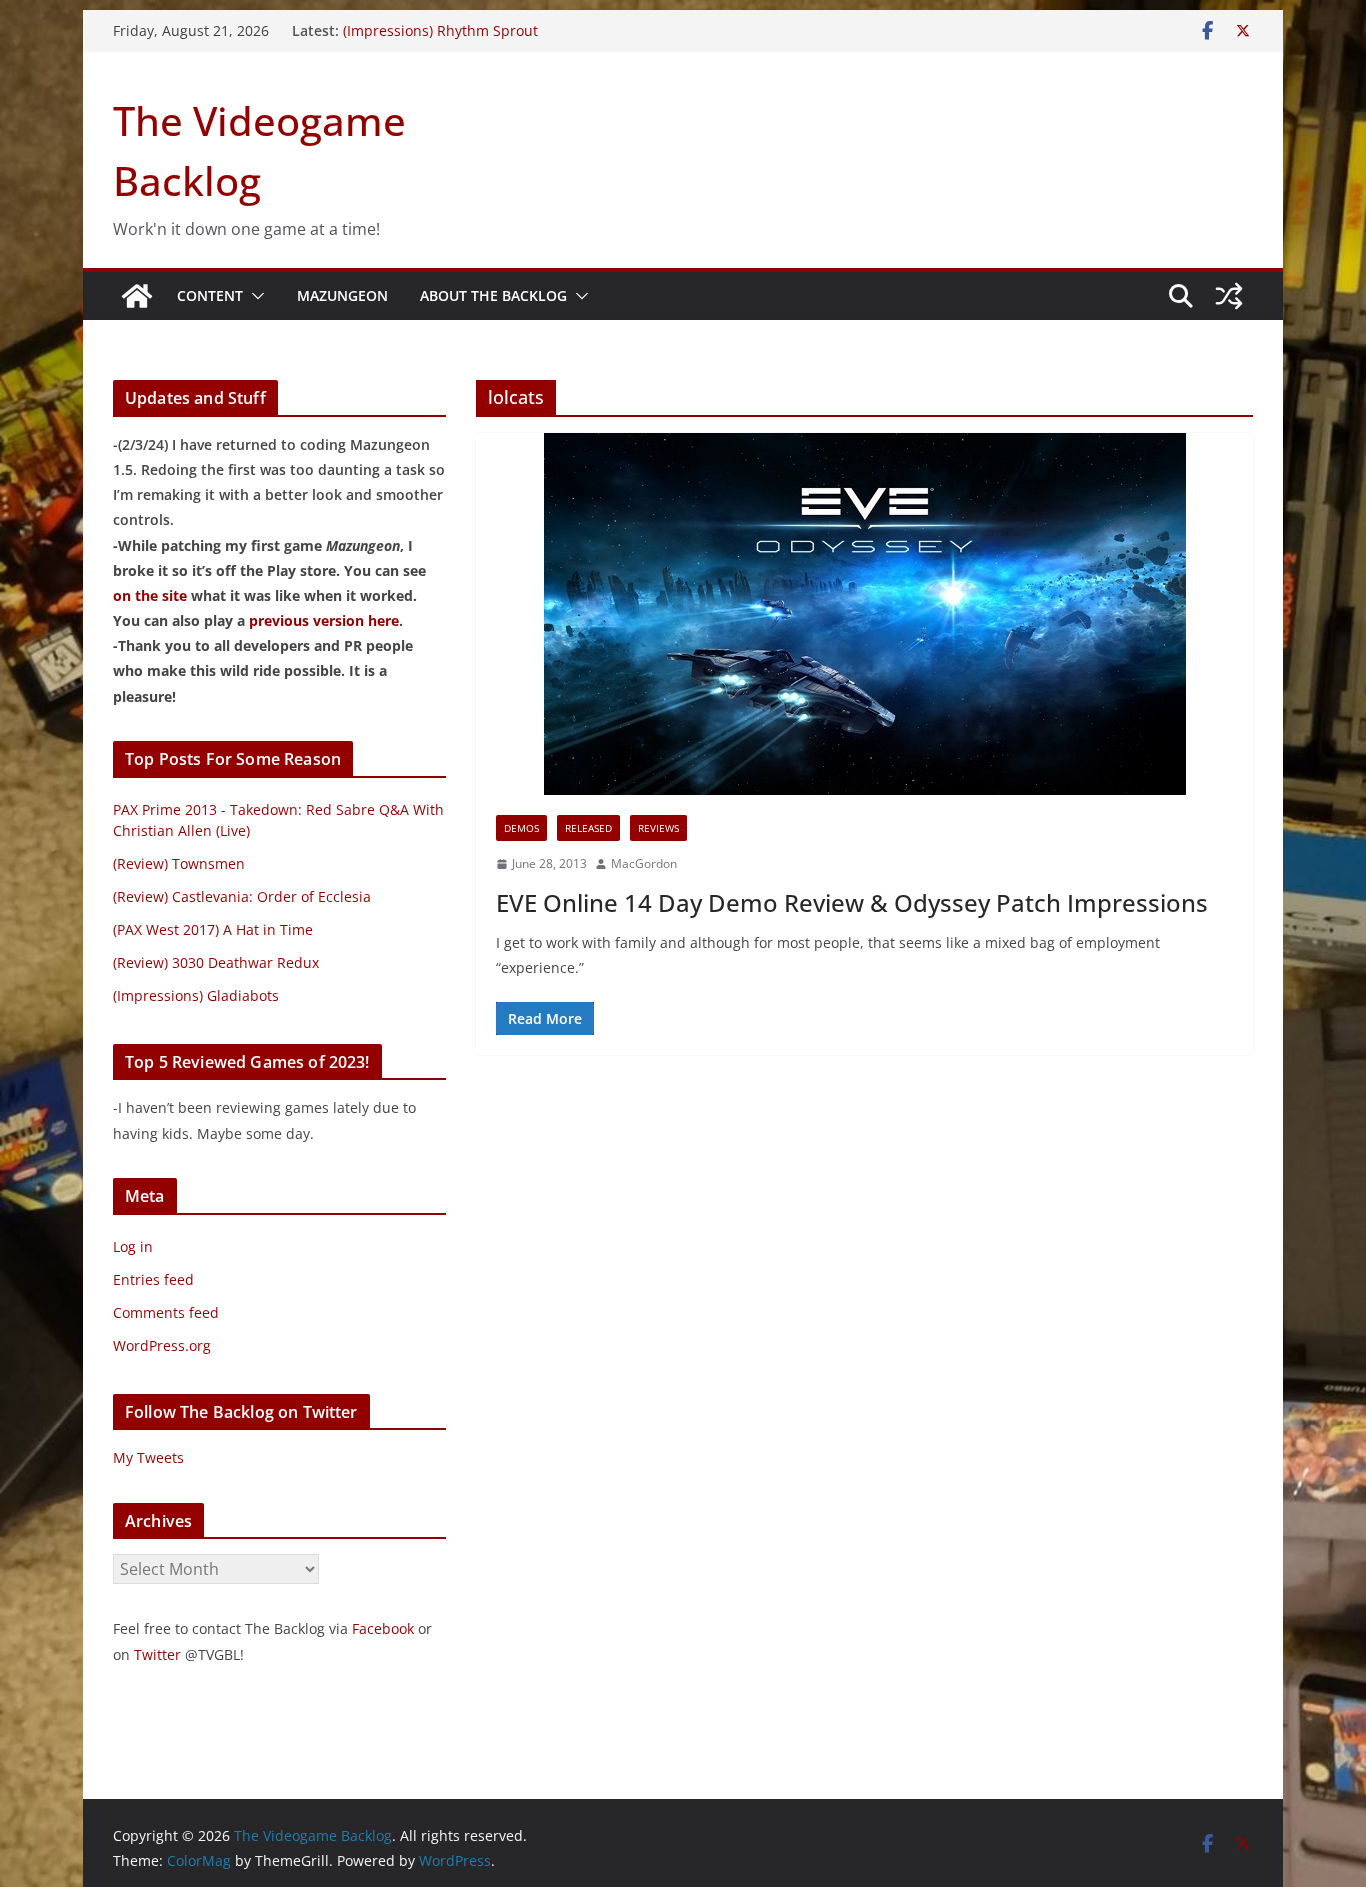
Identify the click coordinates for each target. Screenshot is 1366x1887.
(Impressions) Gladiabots (196, 995)
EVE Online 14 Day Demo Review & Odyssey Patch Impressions (852, 902)
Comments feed (166, 1312)
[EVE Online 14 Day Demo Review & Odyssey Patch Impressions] (864, 614)
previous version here (324, 620)
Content (210, 295)
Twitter (157, 1654)
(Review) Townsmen (179, 863)
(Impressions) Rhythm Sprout (440, 30)
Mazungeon (342, 295)
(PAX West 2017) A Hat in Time (213, 929)
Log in (133, 1246)
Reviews (658, 828)
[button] (254, 296)
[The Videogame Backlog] (137, 296)
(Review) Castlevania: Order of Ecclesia (242, 896)
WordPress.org (162, 1345)
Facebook (383, 1628)
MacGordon (644, 863)
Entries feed (153, 1279)
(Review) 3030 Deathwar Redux (216, 962)
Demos (521, 828)
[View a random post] (1229, 296)
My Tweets (148, 1457)
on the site (150, 595)
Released (588, 828)
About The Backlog (493, 295)
